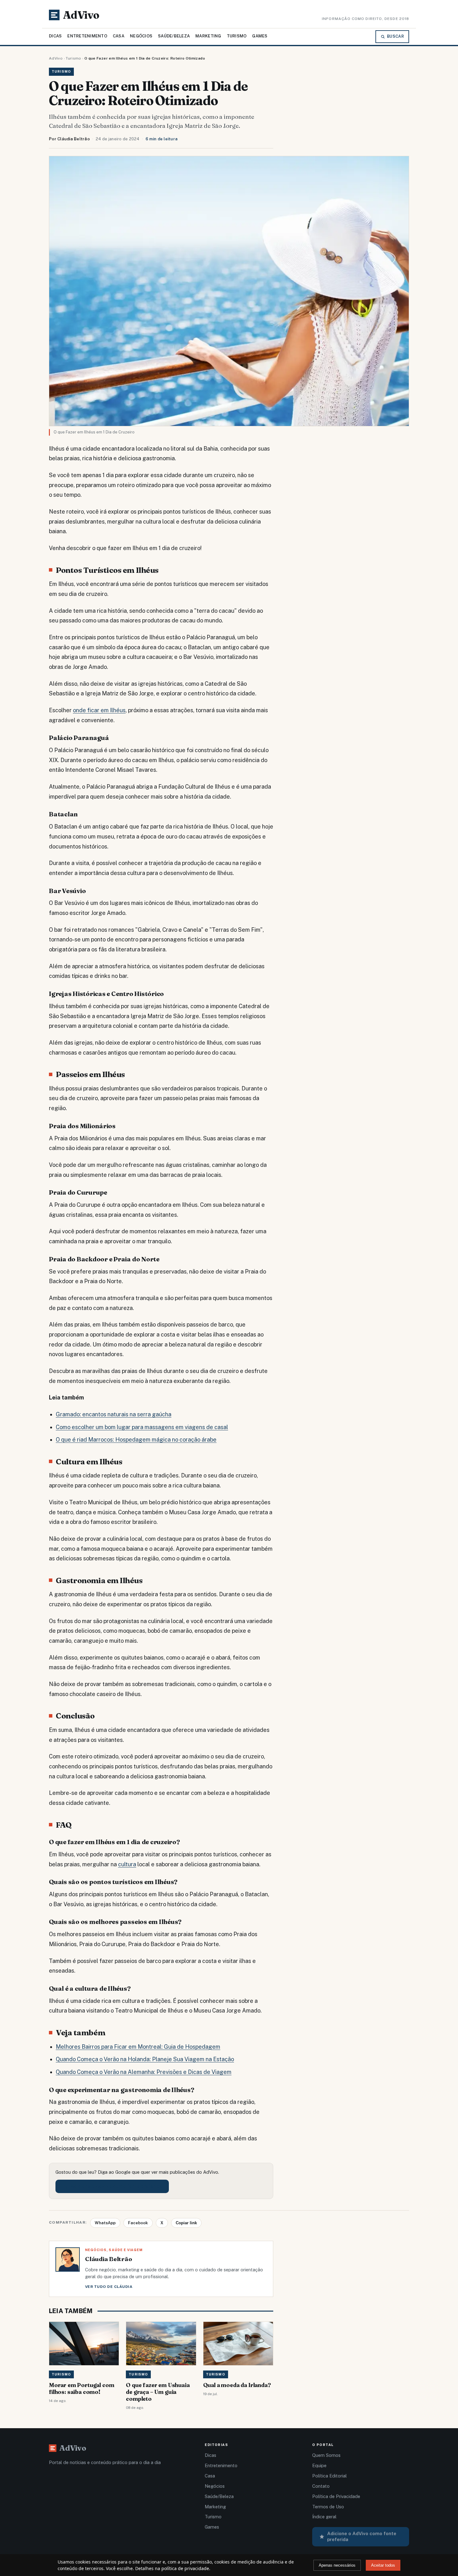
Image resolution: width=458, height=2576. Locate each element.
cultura (127, 1864)
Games (260, 36)
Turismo (237, 36)
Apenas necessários (337, 2565)
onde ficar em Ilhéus (99, 710)
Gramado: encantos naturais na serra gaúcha (114, 1414)
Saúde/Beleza (174, 36)
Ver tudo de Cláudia (109, 2287)
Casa (119, 36)
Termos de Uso (328, 2507)
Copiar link (186, 2223)
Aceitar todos (383, 2565)
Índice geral (324, 2517)
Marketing (208, 36)
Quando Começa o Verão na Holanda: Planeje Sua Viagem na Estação (145, 2059)
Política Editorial (329, 2476)
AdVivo (56, 58)
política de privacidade (185, 2568)
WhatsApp (105, 2223)
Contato (321, 2486)
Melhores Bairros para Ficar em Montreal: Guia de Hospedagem (138, 2047)
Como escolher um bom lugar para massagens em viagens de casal (142, 1427)
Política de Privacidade (336, 2496)
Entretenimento (87, 36)
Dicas (55, 36)
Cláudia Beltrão (74, 139)
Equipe (319, 2465)
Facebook (138, 2223)
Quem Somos (326, 2455)
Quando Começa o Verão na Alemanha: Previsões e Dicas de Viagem (144, 2072)
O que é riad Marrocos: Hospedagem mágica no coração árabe (136, 1440)
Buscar (395, 36)
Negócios (141, 36)
